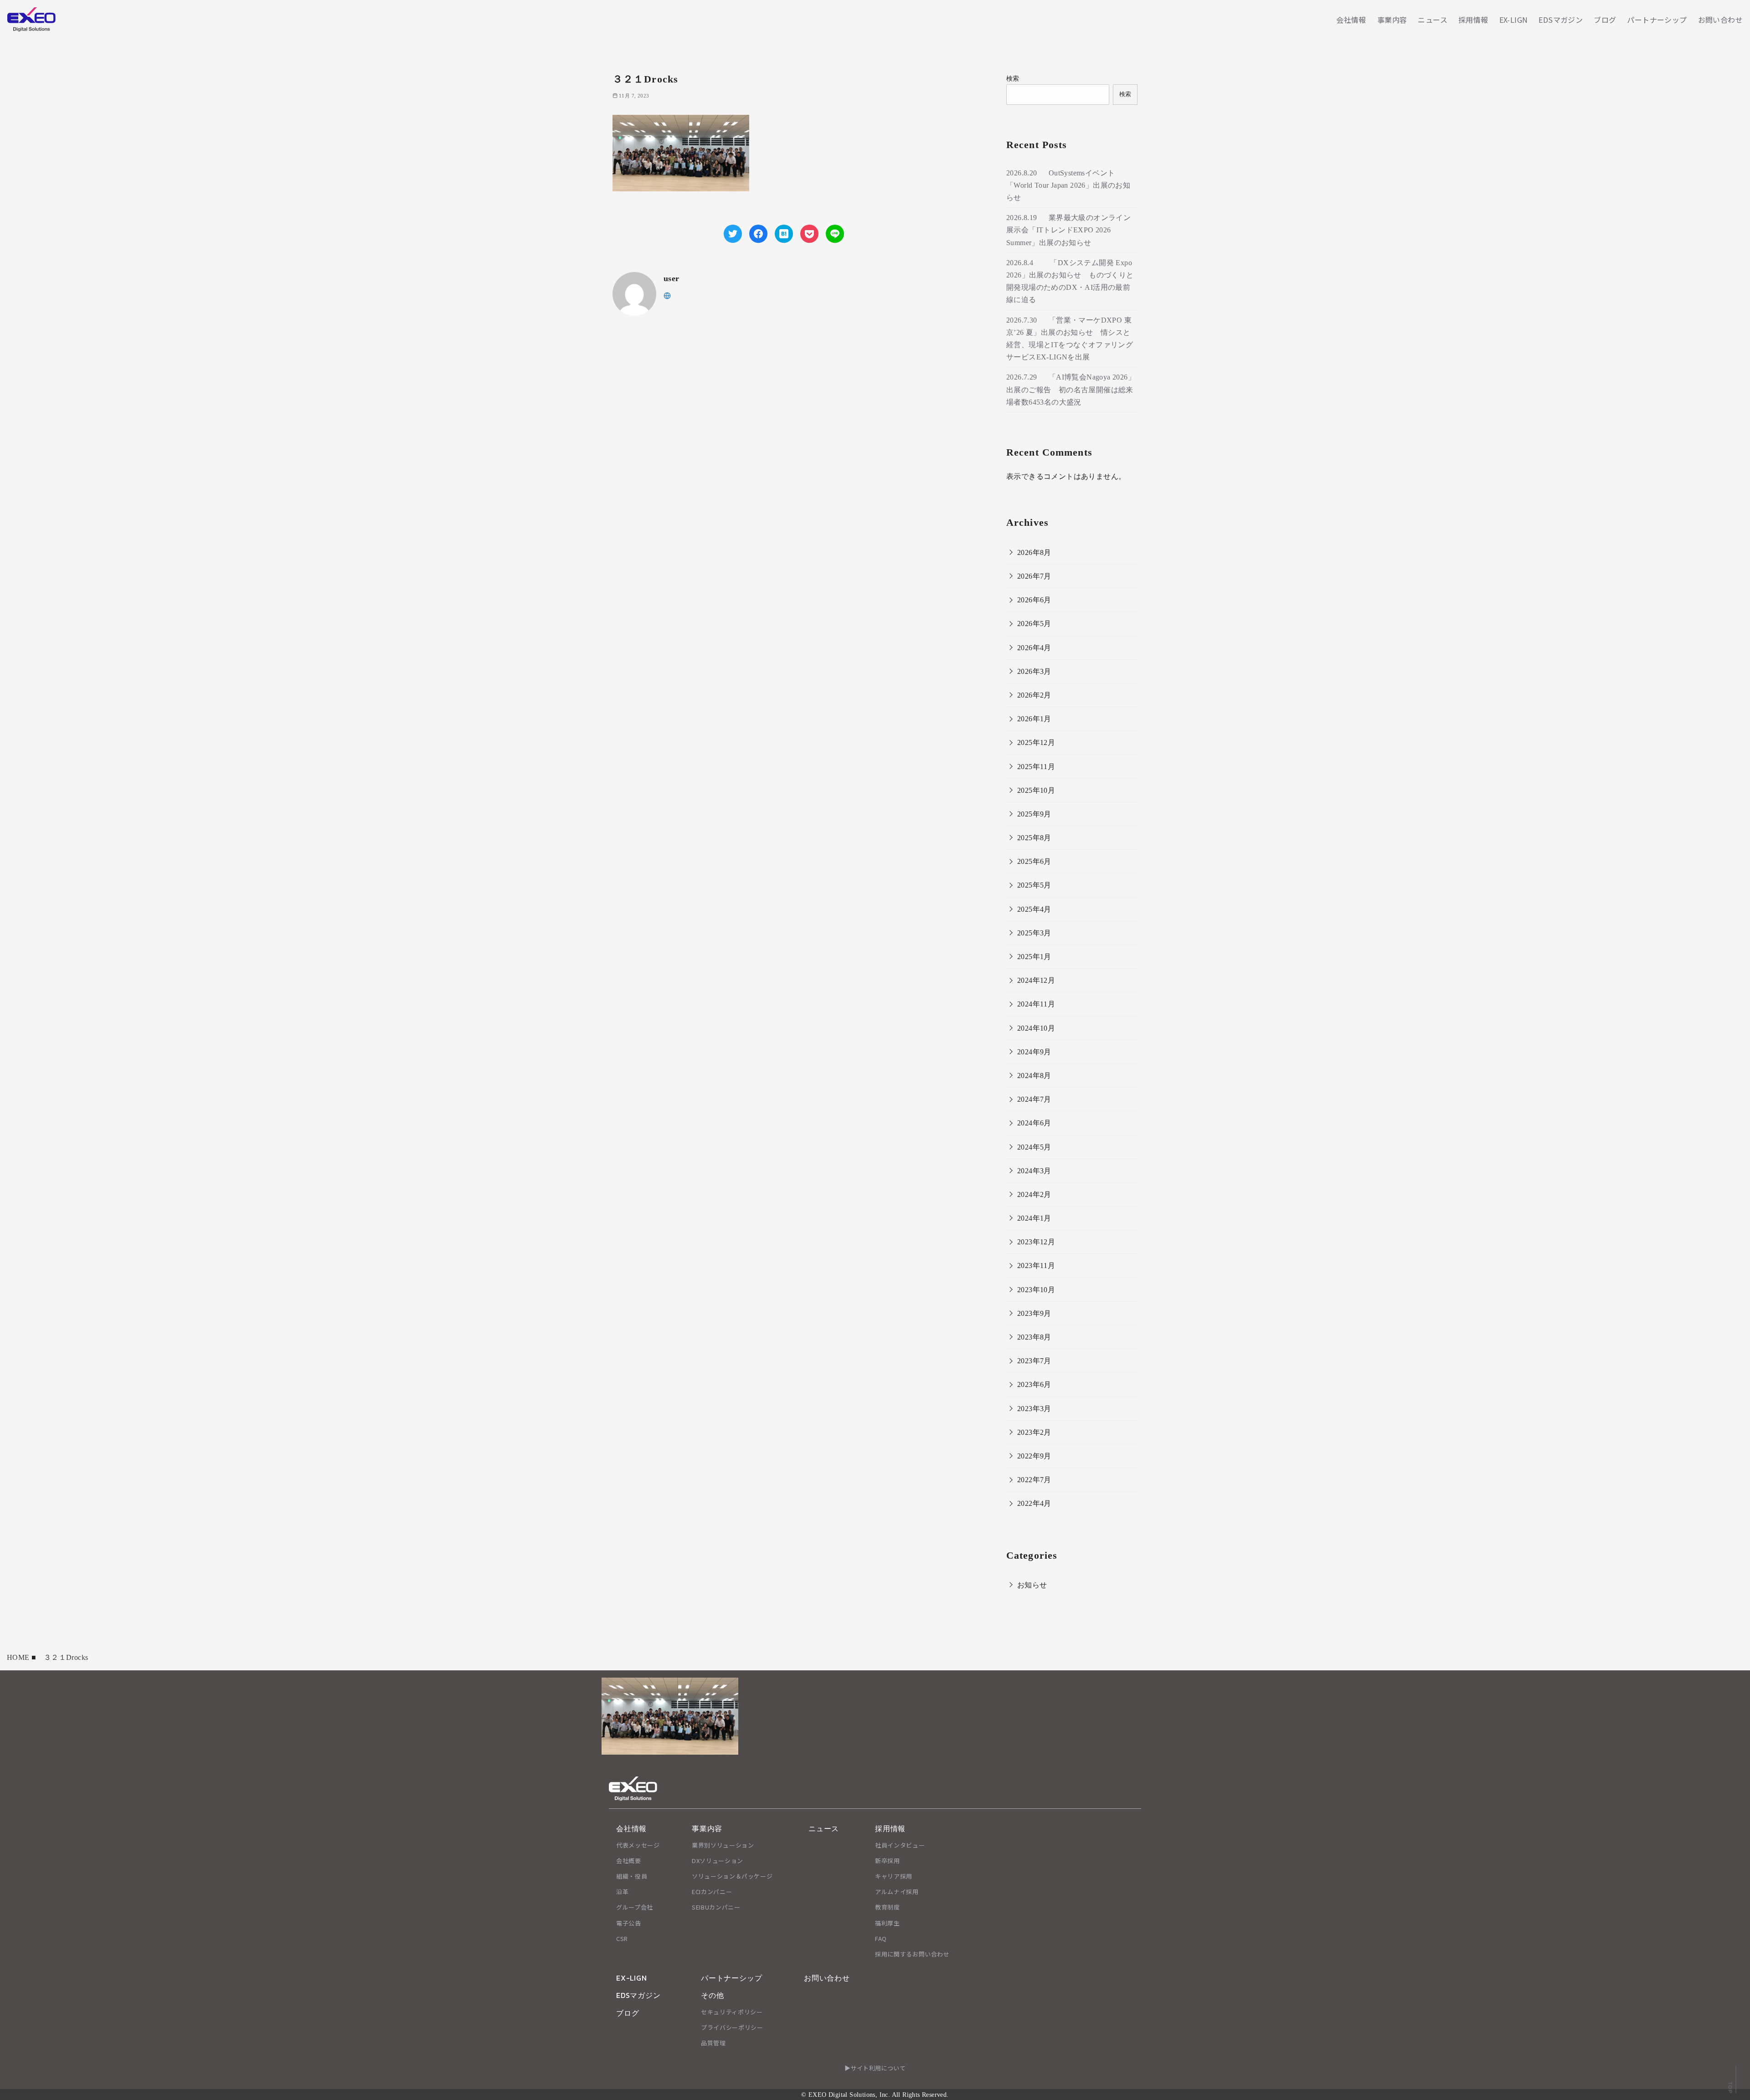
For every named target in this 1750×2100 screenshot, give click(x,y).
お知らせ (1032, 1585)
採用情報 (1473, 20)
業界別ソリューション (723, 1845)
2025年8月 (1034, 838)
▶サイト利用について (875, 2068)
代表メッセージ (638, 1845)
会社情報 (1351, 20)
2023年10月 (1036, 1290)
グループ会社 (635, 1907)
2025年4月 (1034, 909)
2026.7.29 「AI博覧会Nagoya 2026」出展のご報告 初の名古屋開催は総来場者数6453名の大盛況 (1071, 389)
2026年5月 (1034, 624)
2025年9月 (1034, 814)
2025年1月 (1034, 957)
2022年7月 (1034, 1480)
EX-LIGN (1514, 20)
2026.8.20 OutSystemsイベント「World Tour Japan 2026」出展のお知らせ (1068, 185)
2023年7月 (1034, 1361)
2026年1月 (1034, 719)
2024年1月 (1034, 1218)
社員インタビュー (900, 1845)
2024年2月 (1034, 1194)
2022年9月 (1034, 1456)
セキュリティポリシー (732, 2012)
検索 (1013, 78)
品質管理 (713, 2043)
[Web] (667, 295)
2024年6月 (1034, 1123)
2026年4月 (1034, 648)
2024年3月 (1034, 1171)
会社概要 (629, 1861)
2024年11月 (1036, 1004)
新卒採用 (888, 1861)
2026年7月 (1034, 576)
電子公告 (629, 1923)
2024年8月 (1034, 1076)
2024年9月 (1034, 1052)
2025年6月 (1034, 861)
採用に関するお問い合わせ (912, 1954)
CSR (622, 1938)
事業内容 (1392, 20)
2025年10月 (1036, 790)
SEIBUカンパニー (716, 1907)
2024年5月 (1034, 1147)
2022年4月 (1034, 1503)
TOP (1730, 2087)
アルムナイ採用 (897, 1892)
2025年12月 (1036, 742)
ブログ (1605, 20)
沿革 (622, 1892)
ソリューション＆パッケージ (732, 1876)
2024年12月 (1036, 980)
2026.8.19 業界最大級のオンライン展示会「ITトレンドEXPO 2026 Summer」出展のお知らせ (1068, 230)
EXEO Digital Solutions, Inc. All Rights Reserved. (879, 2095)
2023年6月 (1034, 1384)
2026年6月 (1034, 600)
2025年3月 (1034, 933)
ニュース (1433, 20)
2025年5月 (1034, 885)
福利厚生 (888, 1923)
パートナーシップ (1657, 20)
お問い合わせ (1720, 20)
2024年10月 (1036, 1028)
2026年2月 (1034, 695)
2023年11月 (1036, 1266)
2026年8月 (1034, 552)
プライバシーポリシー (732, 2027)
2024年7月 (1034, 1099)
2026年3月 (1034, 671)
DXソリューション (718, 1861)
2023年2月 (1034, 1432)
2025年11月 (1036, 767)
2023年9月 (1034, 1313)
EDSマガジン (1561, 20)
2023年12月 (1036, 1242)
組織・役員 (632, 1876)
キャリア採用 (894, 1876)
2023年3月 (1034, 1409)
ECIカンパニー (712, 1892)
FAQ (881, 1938)
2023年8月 (1034, 1337)
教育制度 (888, 1907)
